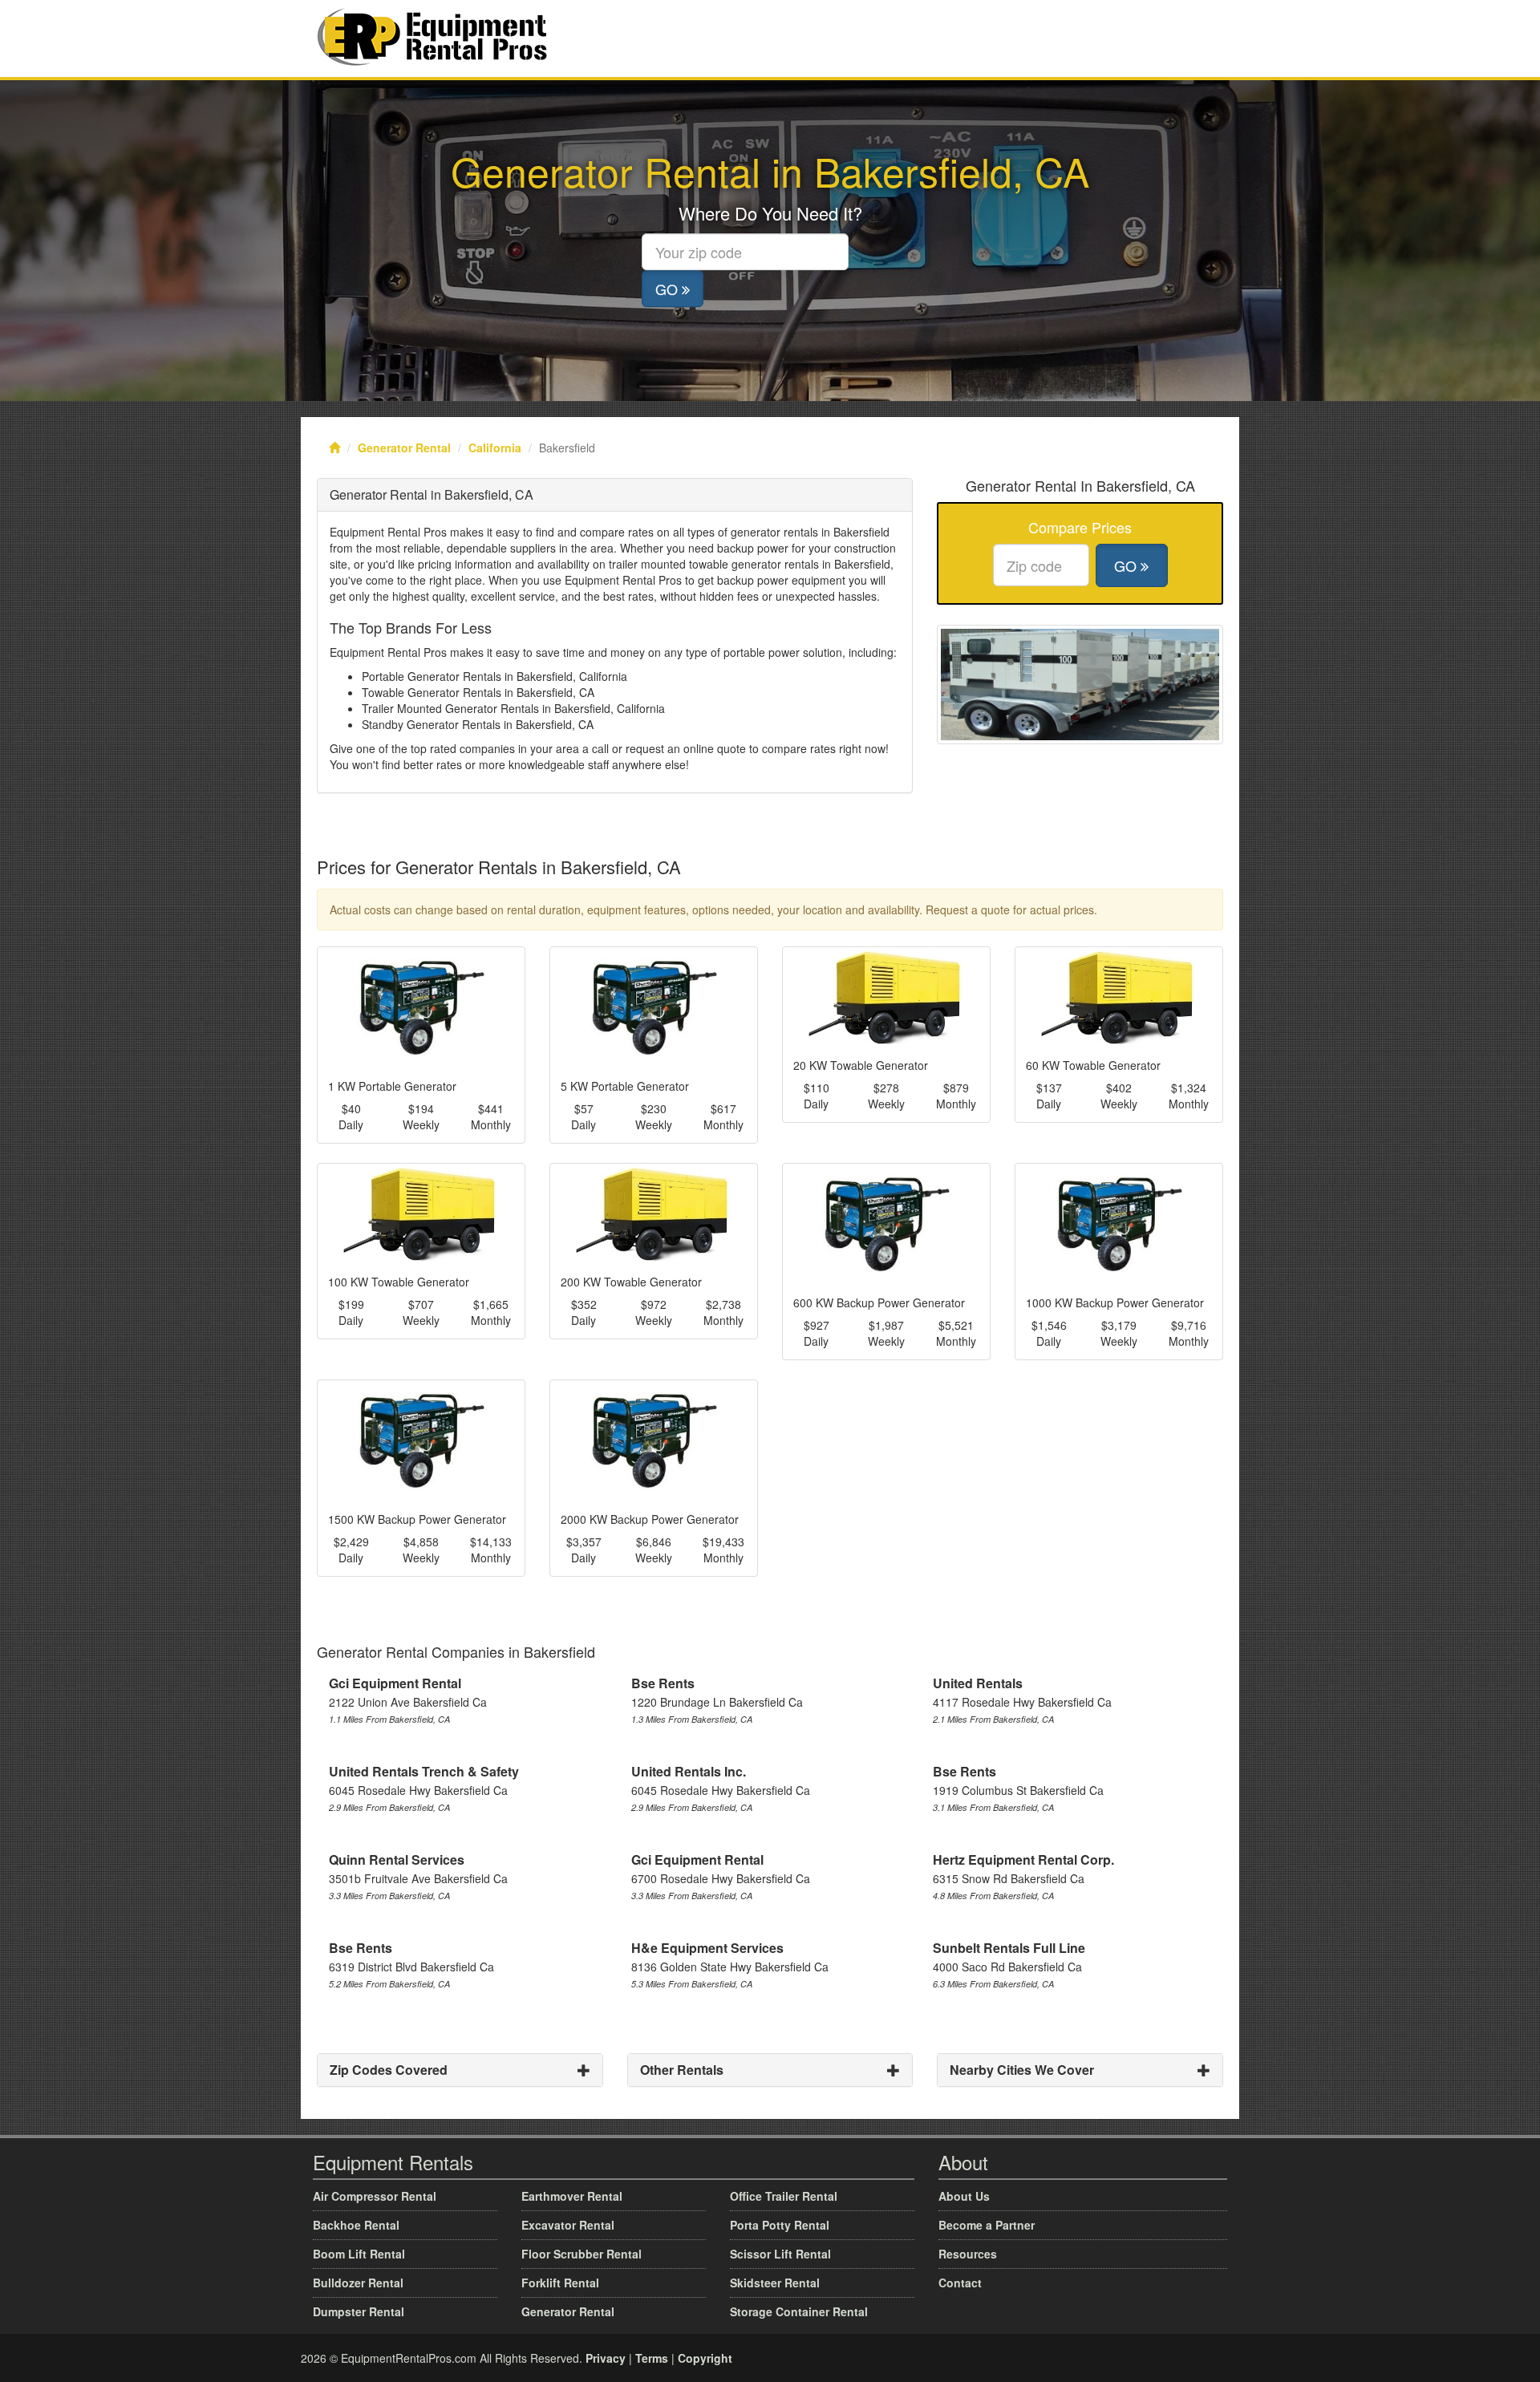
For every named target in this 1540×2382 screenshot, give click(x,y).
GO (669, 289)
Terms (652, 2358)
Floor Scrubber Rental (582, 2254)
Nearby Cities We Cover (1022, 2070)
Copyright (705, 2358)
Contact (960, 2283)
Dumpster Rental (359, 2311)
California (495, 448)
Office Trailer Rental (784, 2196)
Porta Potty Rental (780, 2225)
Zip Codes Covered (389, 2070)
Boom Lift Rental (359, 2254)
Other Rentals (682, 2070)
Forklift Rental (560, 2283)
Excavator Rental (568, 2225)
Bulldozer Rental (358, 2283)
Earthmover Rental (572, 2196)
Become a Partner (987, 2225)
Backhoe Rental (356, 2225)
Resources (968, 2254)
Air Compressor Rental (375, 2196)
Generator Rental (404, 448)
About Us (964, 2196)
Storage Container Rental (799, 2311)
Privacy (606, 2358)
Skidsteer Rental (775, 2283)
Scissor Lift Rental (780, 2254)
